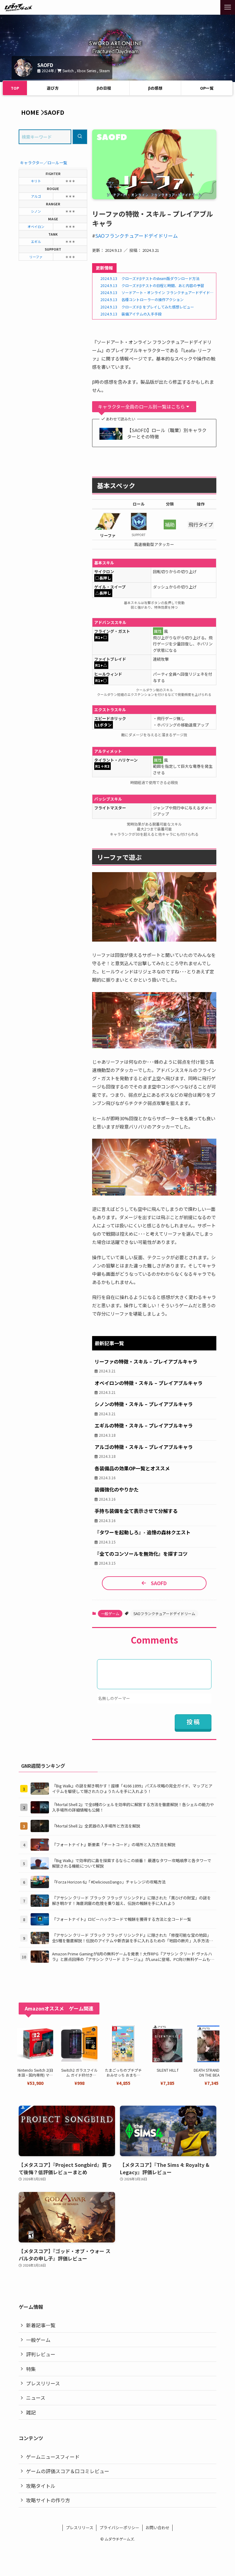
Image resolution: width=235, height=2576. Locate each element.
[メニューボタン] (228, 7)
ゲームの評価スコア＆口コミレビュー (68, 2471)
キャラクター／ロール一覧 (44, 163)
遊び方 (53, 88)
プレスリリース (43, 2383)
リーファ (36, 257)
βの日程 (104, 88)
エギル (36, 241)
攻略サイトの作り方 (48, 2500)
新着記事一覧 (41, 2325)
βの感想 (155, 88)
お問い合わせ (158, 2527)
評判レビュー (41, 2354)
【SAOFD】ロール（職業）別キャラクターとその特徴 (167, 433)
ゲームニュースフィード (53, 2457)
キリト (36, 181)
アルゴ (36, 196)
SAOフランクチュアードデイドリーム (136, 236)
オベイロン (36, 226)
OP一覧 (207, 88)
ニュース (36, 2398)
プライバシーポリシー (119, 2527)
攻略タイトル (41, 2486)
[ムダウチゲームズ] (18, 7)
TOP (15, 88)
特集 (31, 2369)
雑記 (31, 2412)
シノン (36, 211)
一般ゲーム (110, 1613)
